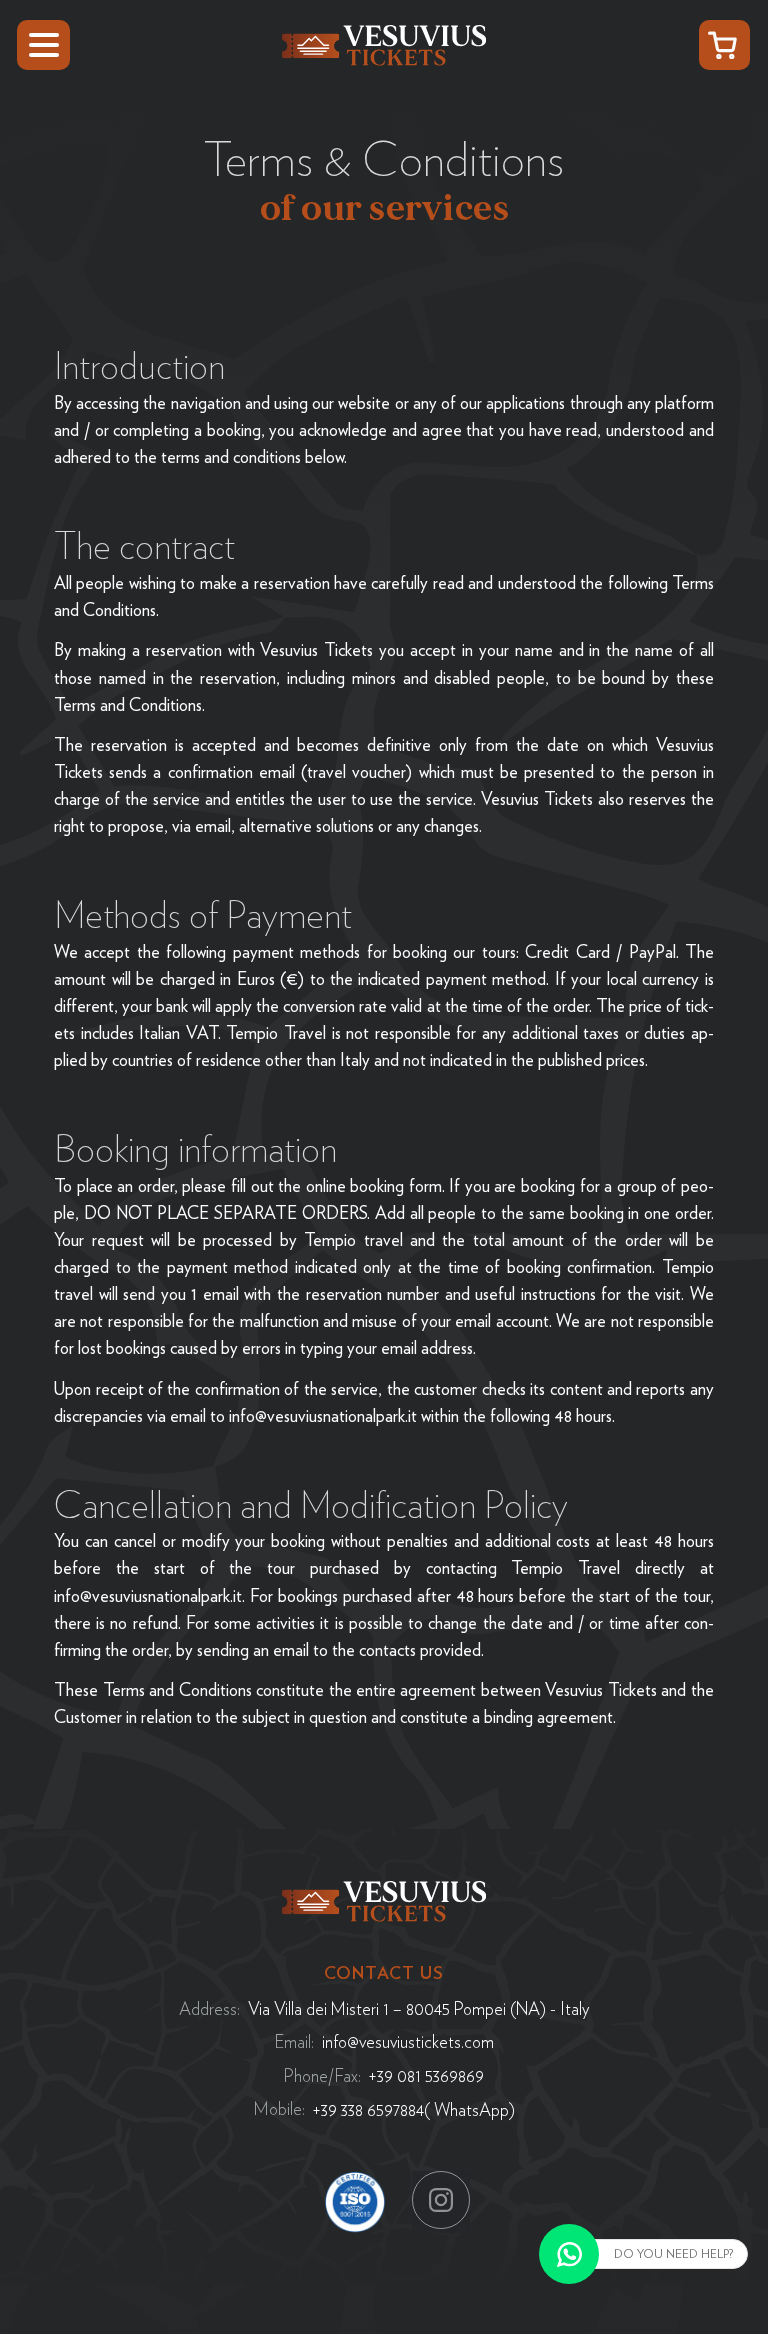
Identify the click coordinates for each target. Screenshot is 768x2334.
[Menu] (43, 45)
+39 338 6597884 (368, 2109)
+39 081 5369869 (426, 2075)
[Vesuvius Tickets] (384, 42)
